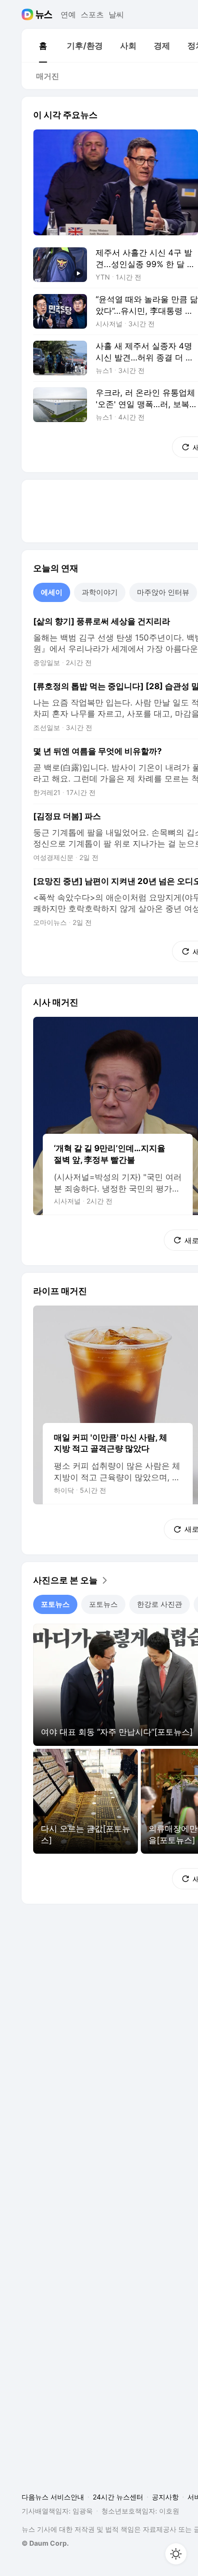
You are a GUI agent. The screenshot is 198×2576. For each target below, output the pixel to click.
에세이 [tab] (52, 592)
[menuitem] (43, 46)
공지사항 (165, 2497)
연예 (68, 14)
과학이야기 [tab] (100, 592)
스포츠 (92, 14)
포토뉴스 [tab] (55, 1604)
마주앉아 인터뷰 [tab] (163, 592)
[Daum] (29, 14)
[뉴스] (44, 14)
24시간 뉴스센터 (118, 2497)
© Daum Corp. (45, 2543)
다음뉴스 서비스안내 (53, 2497)
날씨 (116, 14)
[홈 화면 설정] (176, 2554)
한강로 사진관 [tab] (160, 1604)
